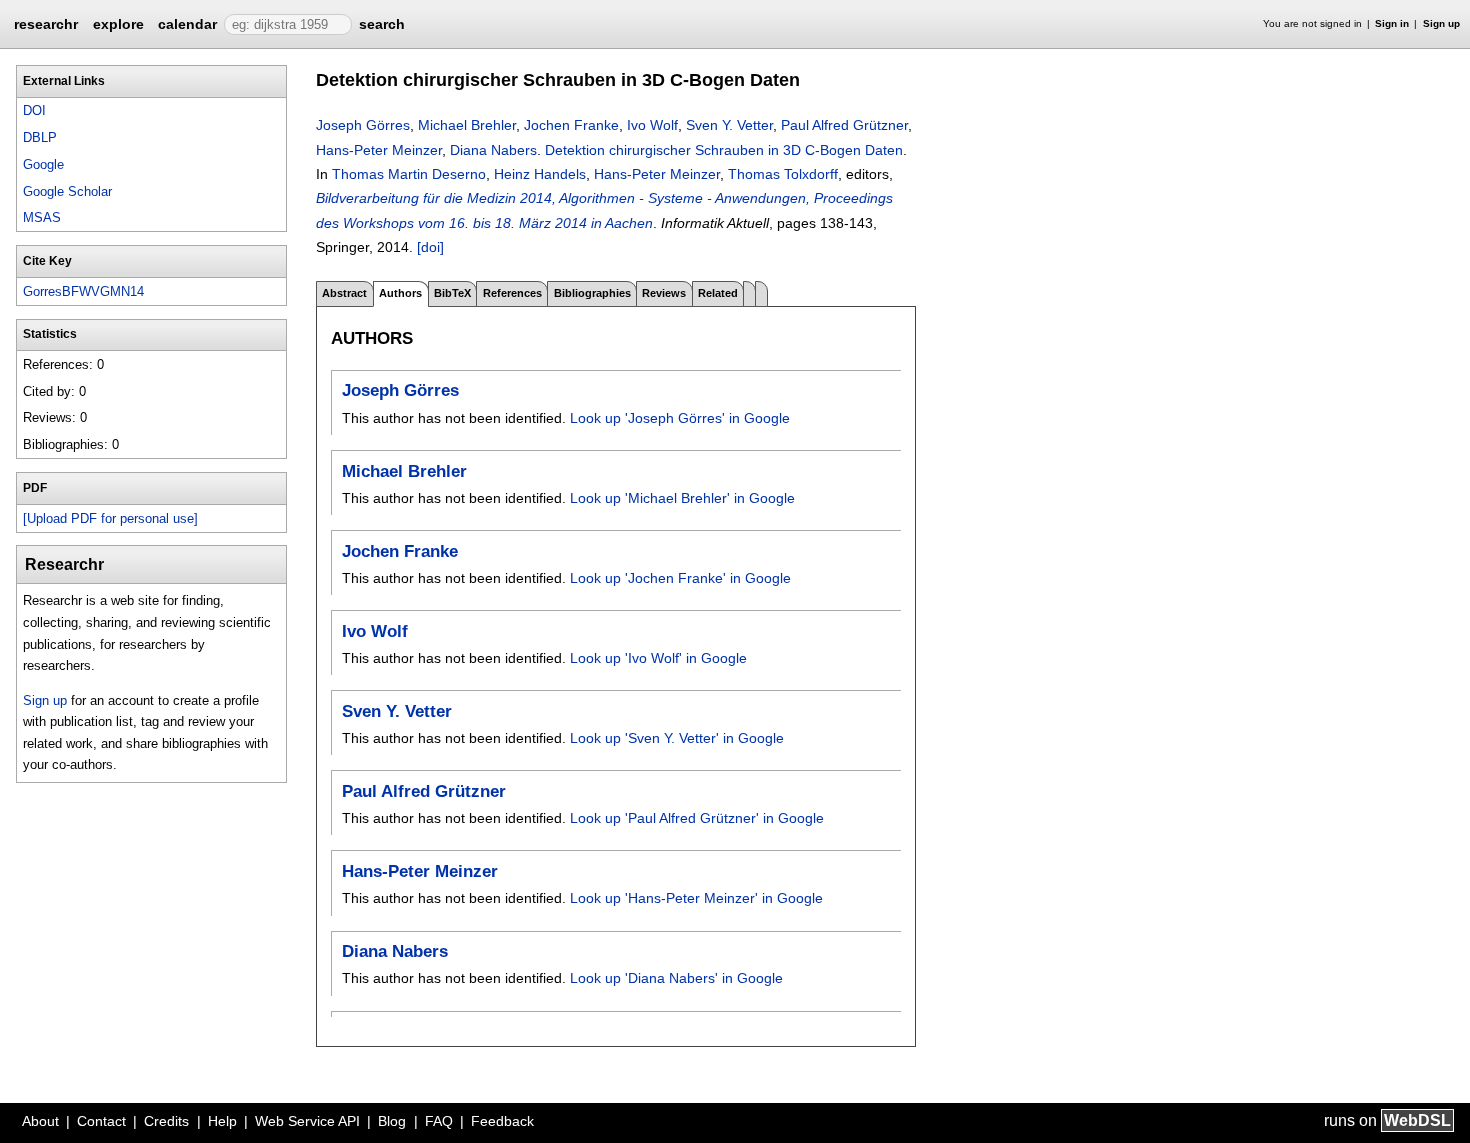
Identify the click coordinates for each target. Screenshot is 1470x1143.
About (40, 1121)
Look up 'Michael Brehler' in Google (682, 498)
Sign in (1392, 23)
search (382, 24)
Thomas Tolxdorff (783, 174)
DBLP (40, 137)
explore (118, 24)
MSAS (42, 217)
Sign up (1441, 23)
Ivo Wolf (652, 125)
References (512, 293)
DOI (34, 110)
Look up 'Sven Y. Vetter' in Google (677, 738)
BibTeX (452, 293)
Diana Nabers (493, 150)
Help (222, 1121)
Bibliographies (592, 293)
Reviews (664, 293)
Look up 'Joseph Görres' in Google (680, 418)
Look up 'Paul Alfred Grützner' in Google (697, 818)
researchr (46, 23)
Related (718, 293)
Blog (392, 1121)
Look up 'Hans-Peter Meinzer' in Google (696, 898)
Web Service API (307, 1121)
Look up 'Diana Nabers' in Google (676, 978)
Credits (166, 1121)
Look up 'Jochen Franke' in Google (680, 578)
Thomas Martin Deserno (409, 174)
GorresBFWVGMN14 (83, 291)
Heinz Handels (540, 174)
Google (43, 164)
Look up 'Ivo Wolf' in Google (658, 658)
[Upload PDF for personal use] (110, 518)
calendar (187, 24)
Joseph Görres (363, 125)
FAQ (439, 1121)
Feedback (502, 1121)
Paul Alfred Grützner (844, 125)
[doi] (430, 247)
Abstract (344, 293)
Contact (101, 1121)
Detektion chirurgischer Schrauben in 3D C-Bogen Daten (724, 150)
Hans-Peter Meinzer (379, 150)
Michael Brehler (467, 125)
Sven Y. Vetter (729, 125)
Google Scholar (67, 191)
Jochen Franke (571, 125)
